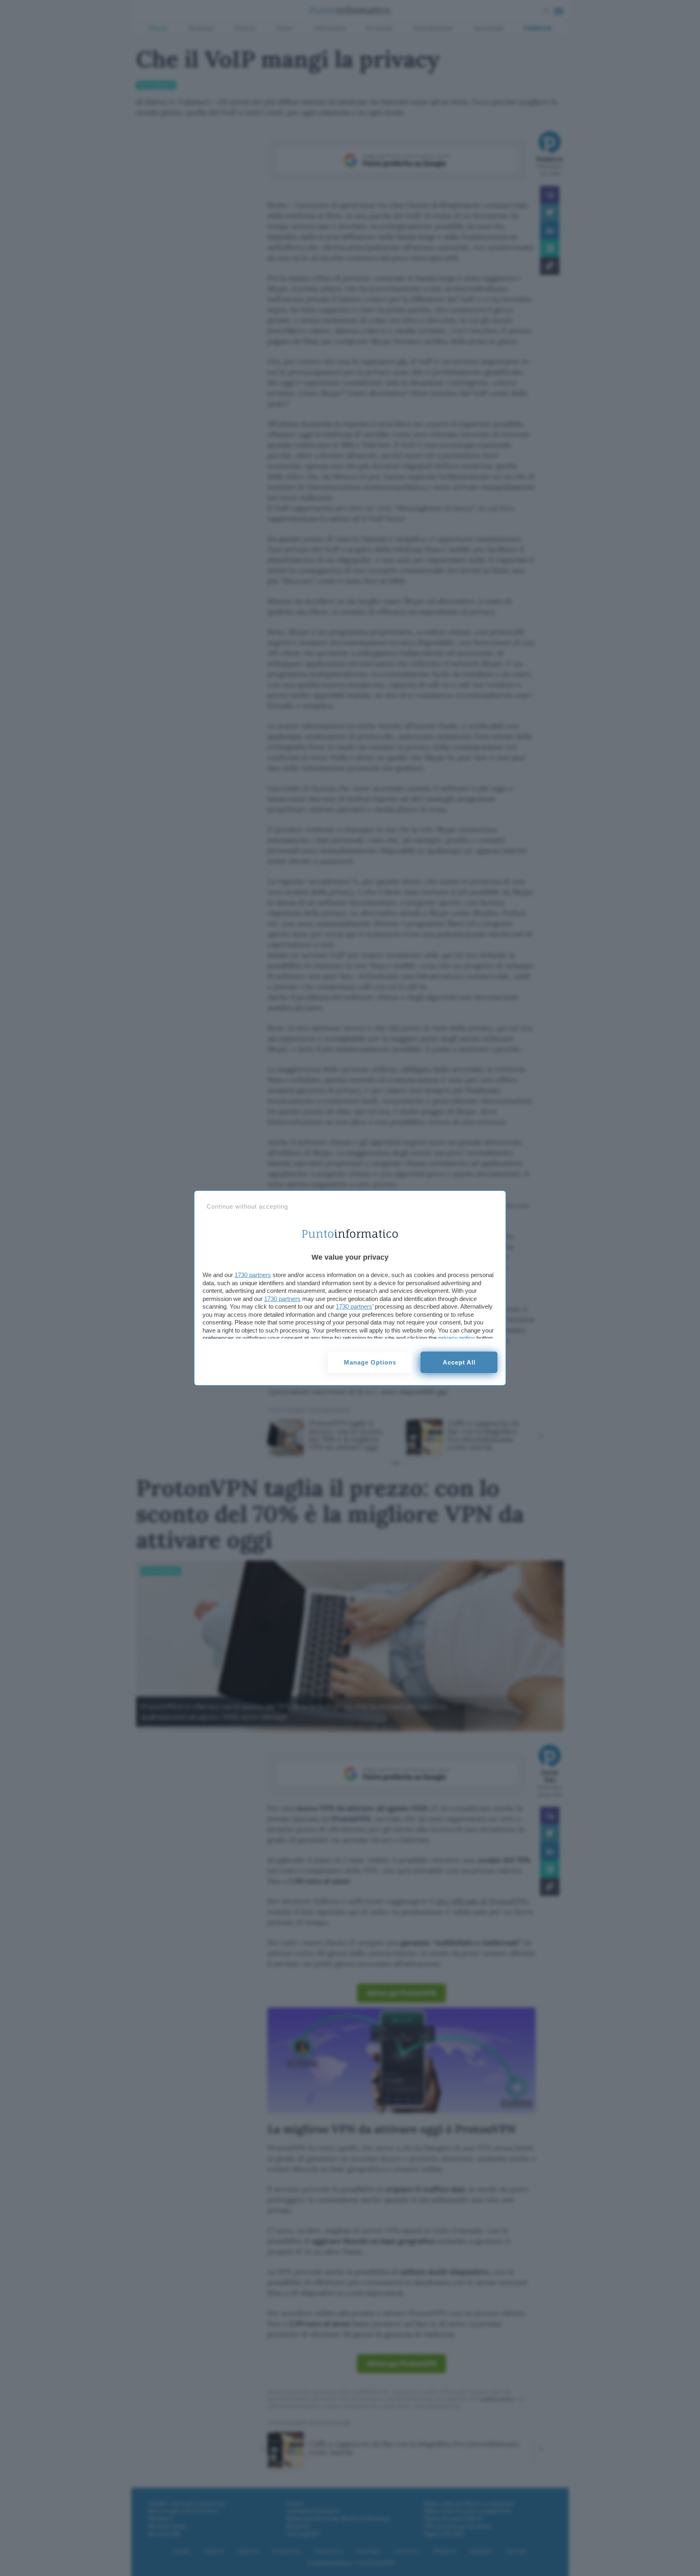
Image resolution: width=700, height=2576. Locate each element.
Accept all (459, 1362)
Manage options (370, 1362)
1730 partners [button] (253, 1275)
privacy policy (457, 1338)
